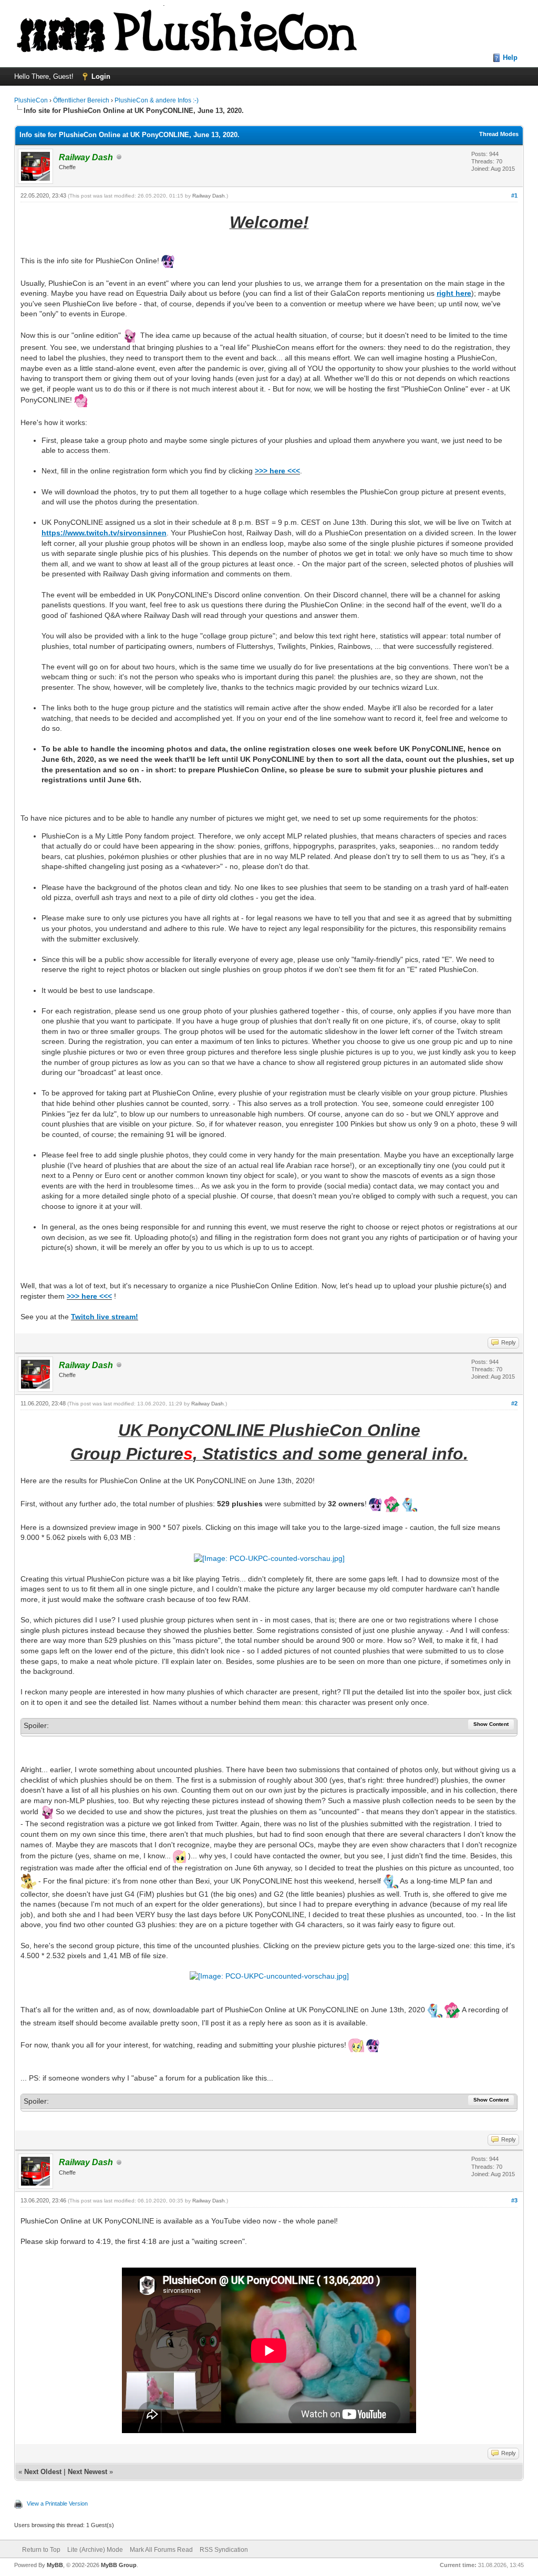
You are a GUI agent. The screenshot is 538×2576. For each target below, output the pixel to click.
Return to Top (41, 2550)
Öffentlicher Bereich (81, 100)
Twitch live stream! (105, 1317)
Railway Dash (209, 196)
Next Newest (87, 2472)
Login (101, 76)
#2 (514, 1403)
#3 (514, 2200)
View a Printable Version (57, 2503)
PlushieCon (31, 100)
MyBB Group (119, 2565)
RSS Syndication (224, 2550)
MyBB (55, 2565)
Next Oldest (43, 2472)
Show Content (491, 1724)
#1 (514, 195)
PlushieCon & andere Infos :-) (157, 100)
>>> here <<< (277, 471)
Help (510, 58)
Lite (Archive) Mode (95, 2550)
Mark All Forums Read (161, 2550)
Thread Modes (499, 134)
